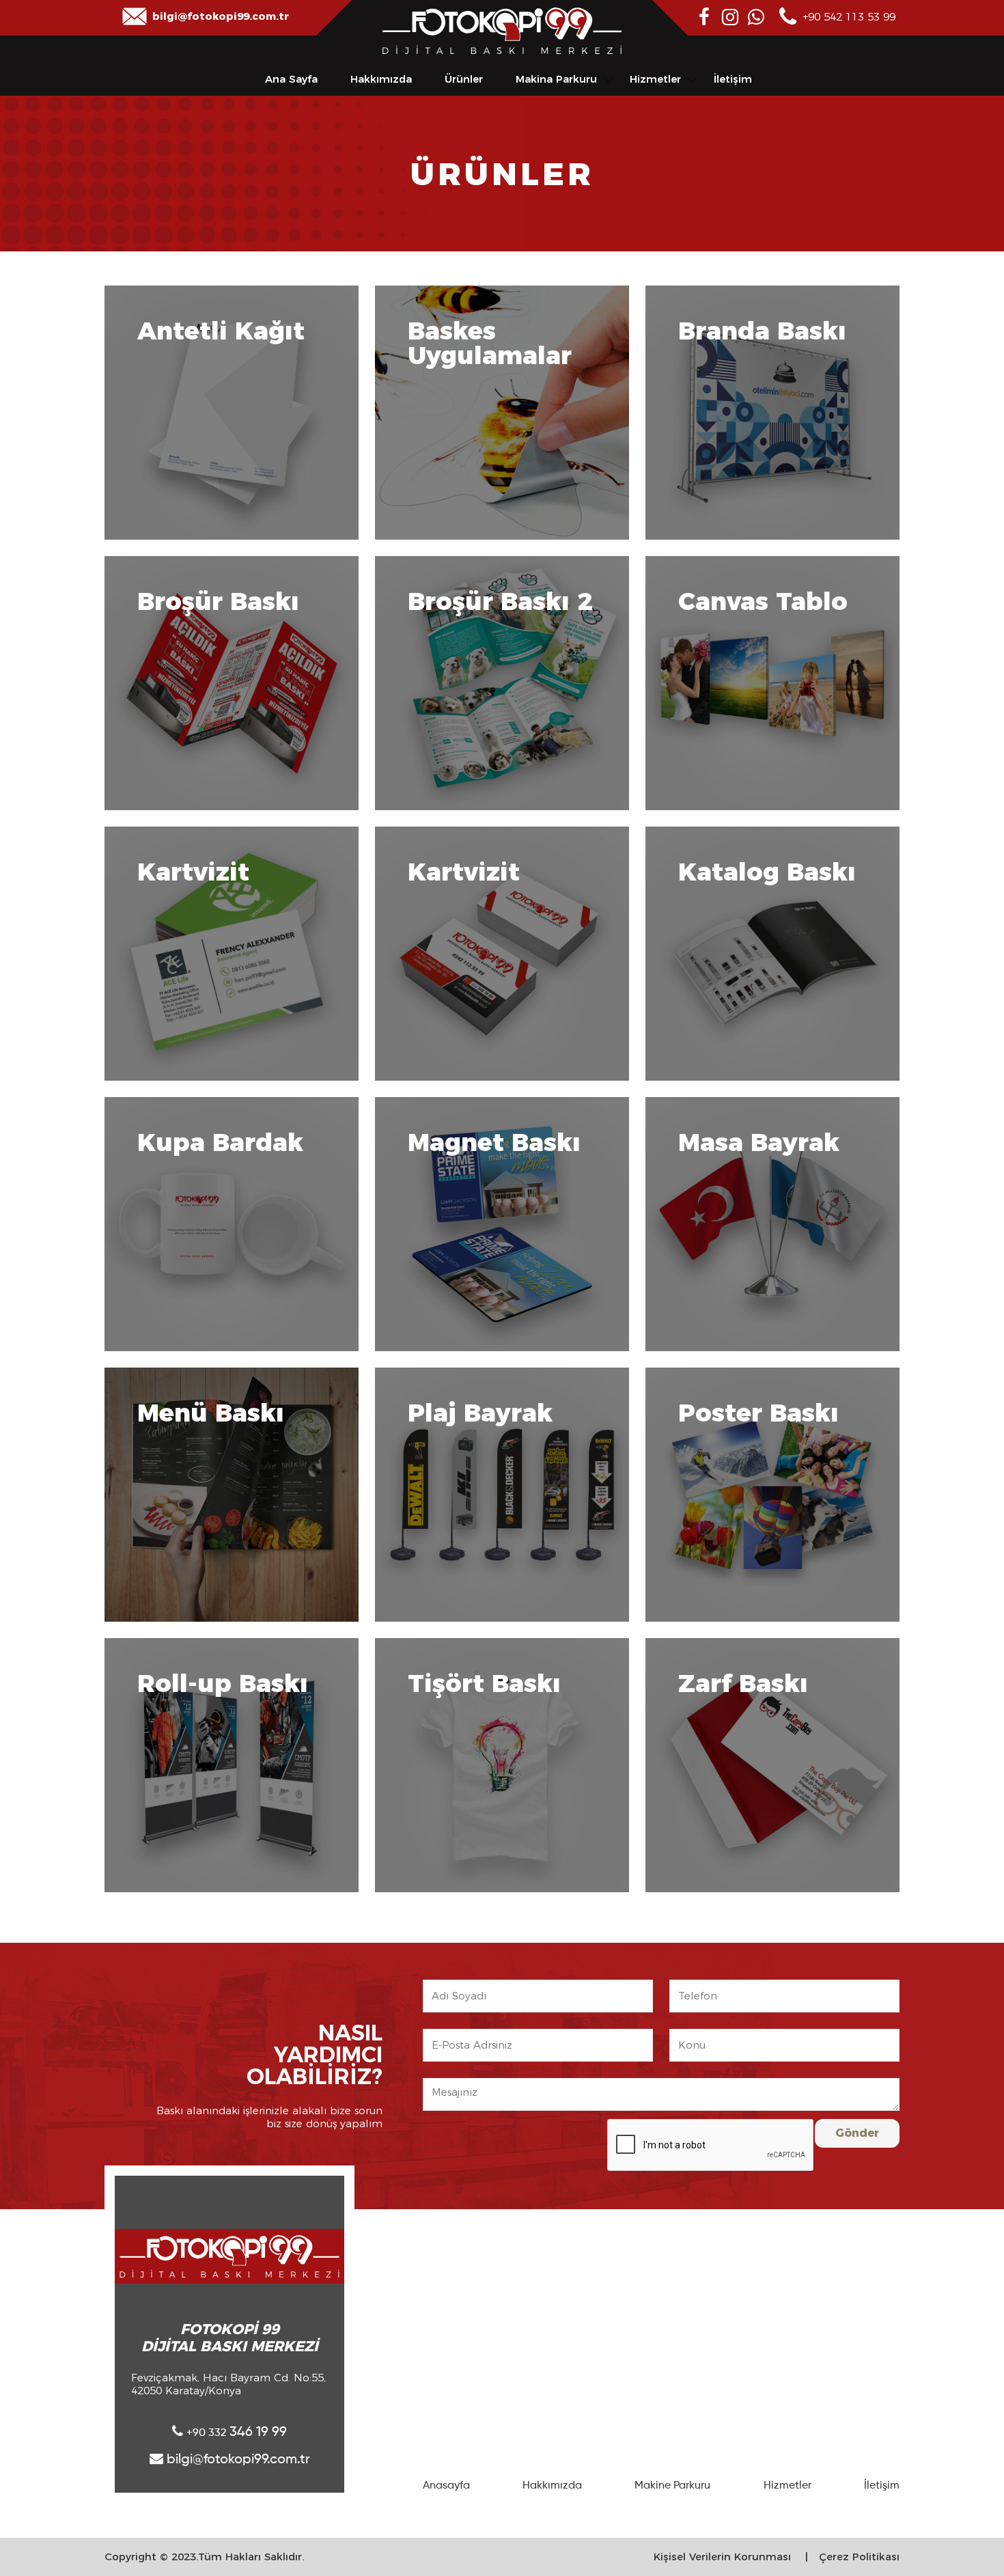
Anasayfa (446, 2486)
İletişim (733, 79)
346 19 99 (237, 2433)
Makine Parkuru (672, 2486)
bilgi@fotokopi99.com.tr (221, 16)
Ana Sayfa (291, 79)
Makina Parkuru (556, 79)
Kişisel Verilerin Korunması (722, 2557)
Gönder (857, 2133)
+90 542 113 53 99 (849, 17)
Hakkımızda (381, 79)
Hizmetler (655, 79)
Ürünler (464, 79)
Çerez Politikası (859, 2557)
